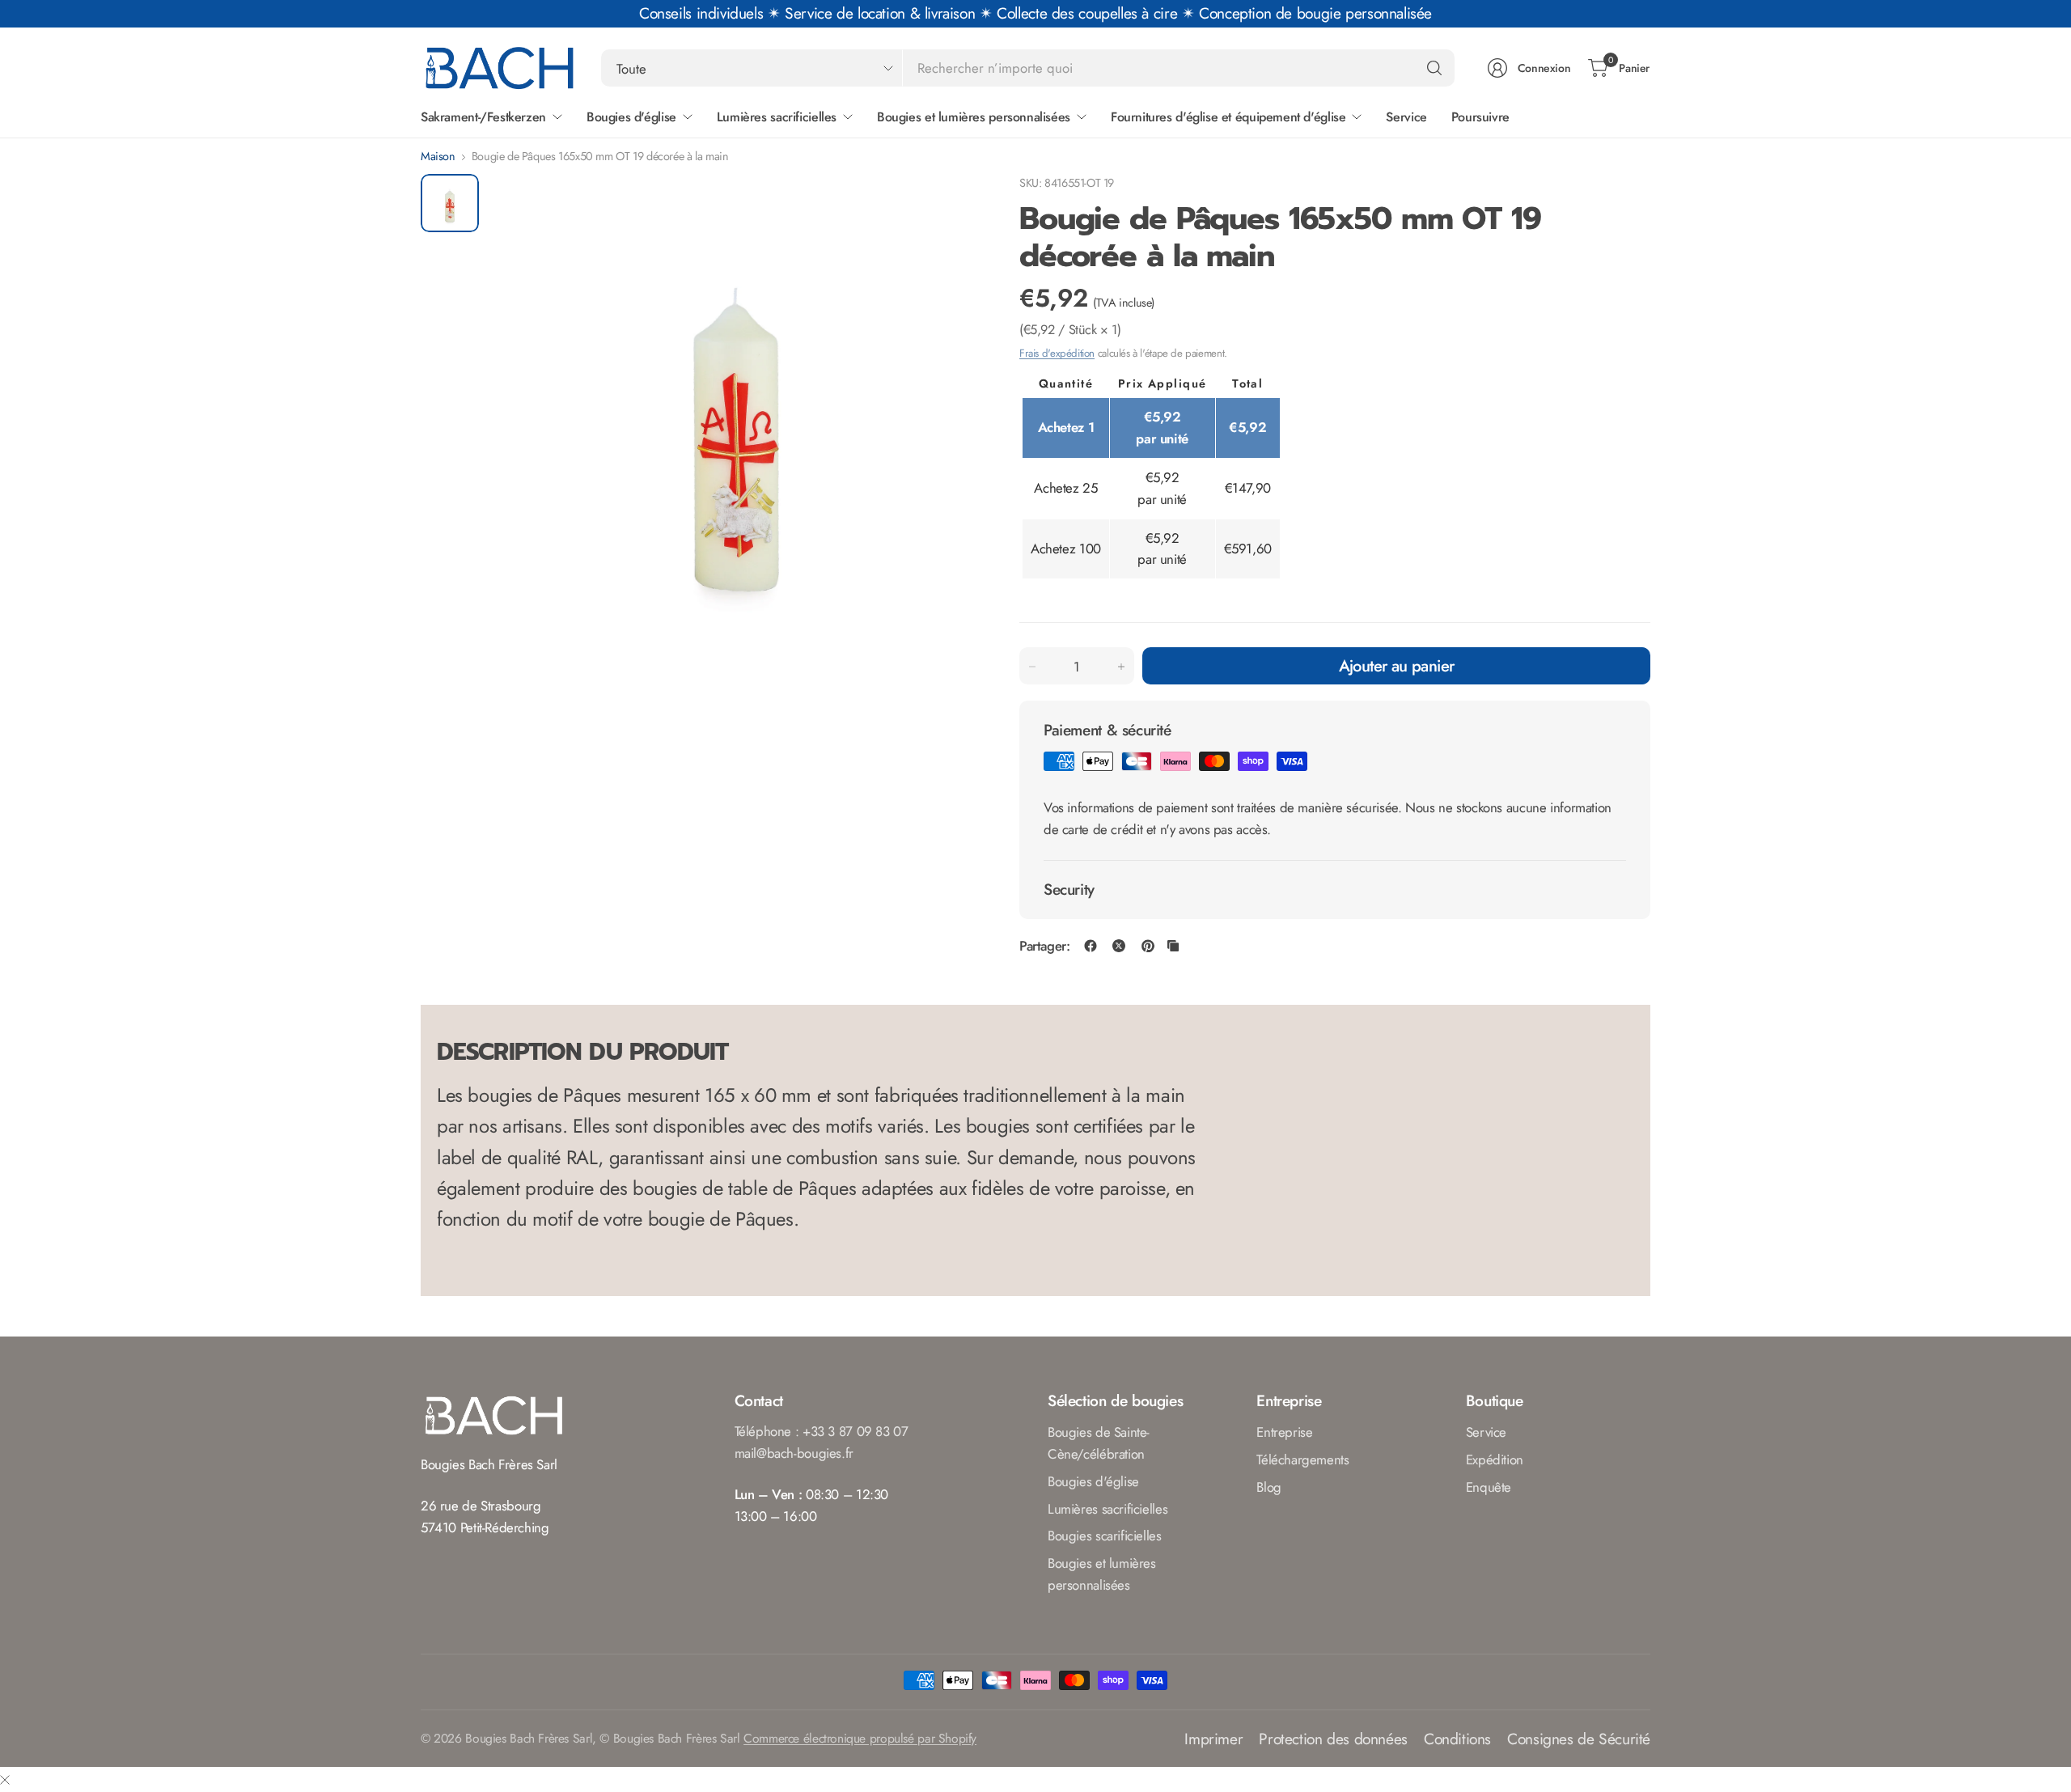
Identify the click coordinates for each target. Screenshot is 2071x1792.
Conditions (1457, 1739)
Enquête (1489, 1487)
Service (1486, 1432)
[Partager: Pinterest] (1148, 946)
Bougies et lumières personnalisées (1102, 1574)
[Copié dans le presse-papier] (1173, 946)
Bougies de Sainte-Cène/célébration (1099, 1443)
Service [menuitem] (1406, 117)
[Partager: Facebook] (1091, 946)
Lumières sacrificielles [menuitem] (777, 117)
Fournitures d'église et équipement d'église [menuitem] (1228, 117)
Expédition (1495, 1459)
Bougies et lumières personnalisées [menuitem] (974, 117)
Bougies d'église (1093, 1481)
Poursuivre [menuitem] (1480, 117)
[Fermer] (5, 1779)
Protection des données (1333, 1739)
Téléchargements (1302, 1459)
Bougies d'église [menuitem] (631, 117)
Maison (438, 156)
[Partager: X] (1119, 946)
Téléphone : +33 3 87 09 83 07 (822, 1431)
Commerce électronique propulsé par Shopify (860, 1738)
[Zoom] (948, 205)
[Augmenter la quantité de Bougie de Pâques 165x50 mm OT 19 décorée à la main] (1121, 667)
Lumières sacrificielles (1107, 1509)
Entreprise (1284, 1432)
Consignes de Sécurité (1579, 1739)
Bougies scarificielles (1105, 1536)
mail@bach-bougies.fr (794, 1453)
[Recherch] (1434, 68)
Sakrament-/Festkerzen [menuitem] (483, 117)
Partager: (1045, 946)
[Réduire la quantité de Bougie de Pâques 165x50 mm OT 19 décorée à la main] (1032, 667)
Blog (1268, 1487)
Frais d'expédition (1057, 353)
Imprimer (1213, 1739)
